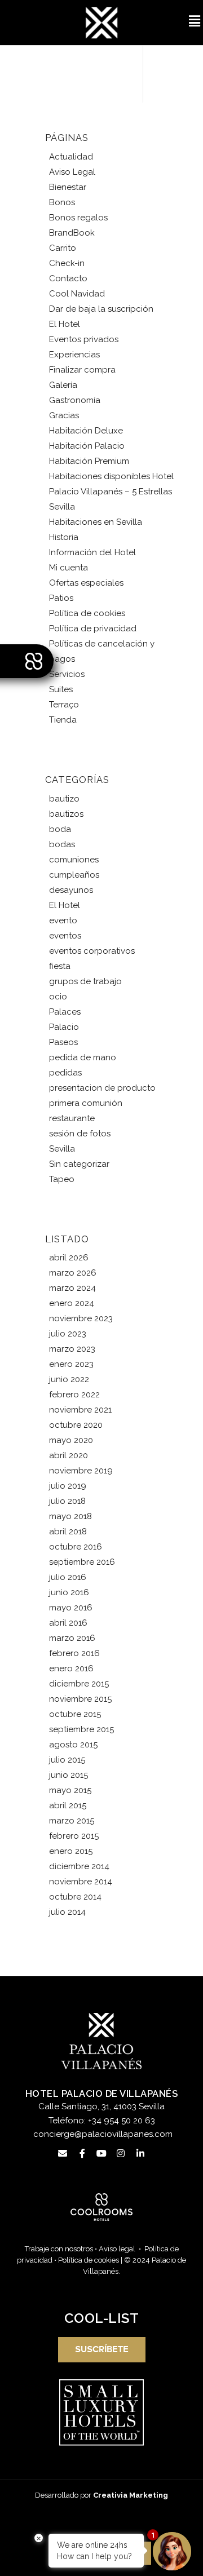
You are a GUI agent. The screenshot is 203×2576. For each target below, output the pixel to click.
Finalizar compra (82, 370)
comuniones (74, 860)
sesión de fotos (80, 1134)
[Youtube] (101, 2153)
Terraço (64, 705)
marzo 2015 (72, 1821)
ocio (58, 997)
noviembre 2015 (80, 1699)
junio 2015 (69, 1775)
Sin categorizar (79, 1164)
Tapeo (62, 1179)
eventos (65, 936)
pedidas (65, 1073)
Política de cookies (87, 613)
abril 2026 (69, 1258)
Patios (61, 598)
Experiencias (74, 355)
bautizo (64, 799)
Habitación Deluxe (86, 431)
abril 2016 (68, 1623)
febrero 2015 (74, 1836)
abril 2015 (68, 1805)
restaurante (72, 1118)
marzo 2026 (73, 1273)
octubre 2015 (75, 1714)
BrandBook (72, 233)
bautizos (66, 814)
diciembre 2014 (79, 1866)
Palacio (64, 1027)
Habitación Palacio (87, 446)
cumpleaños (74, 875)
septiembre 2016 (82, 1562)
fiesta (60, 966)
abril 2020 (69, 1455)
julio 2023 (68, 1334)
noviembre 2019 (81, 1471)
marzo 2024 (72, 1288)
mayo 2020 (71, 1440)
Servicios (67, 674)
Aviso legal (117, 2249)
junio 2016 (69, 1592)
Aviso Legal (72, 172)
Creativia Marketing (131, 2495)
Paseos (63, 1042)
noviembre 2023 (81, 1318)
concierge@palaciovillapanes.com (103, 2134)
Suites (61, 689)
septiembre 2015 (81, 1729)
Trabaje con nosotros (59, 2249)
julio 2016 (68, 1577)
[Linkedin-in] (140, 2153)
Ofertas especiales (86, 583)
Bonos (62, 202)
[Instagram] (121, 2153)
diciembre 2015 (79, 1684)
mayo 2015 (70, 1790)
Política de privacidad (93, 628)
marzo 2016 (72, 1638)
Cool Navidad (77, 294)
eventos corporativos (92, 951)
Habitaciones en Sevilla (96, 522)
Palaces (65, 1012)
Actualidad (71, 157)
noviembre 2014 (81, 1882)
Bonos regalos (78, 218)
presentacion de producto (102, 1088)
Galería (63, 385)
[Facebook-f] (82, 2153)
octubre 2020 (76, 1425)
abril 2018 (68, 1532)
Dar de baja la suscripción (101, 309)
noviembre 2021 (80, 1410)
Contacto (68, 278)
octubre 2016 (76, 1547)
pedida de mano (83, 1057)
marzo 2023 (72, 1349)
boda (60, 829)
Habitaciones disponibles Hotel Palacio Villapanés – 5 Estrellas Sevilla (111, 492)
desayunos (71, 890)
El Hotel (65, 324)
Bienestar (68, 187)
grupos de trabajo (85, 981)
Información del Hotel (92, 552)
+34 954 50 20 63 (122, 2121)
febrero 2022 (74, 1395)
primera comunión (86, 1103)
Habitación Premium (89, 461)
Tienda (63, 720)
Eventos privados (84, 339)
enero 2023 (71, 1364)
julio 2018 (67, 1501)
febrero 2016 (74, 1653)
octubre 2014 (75, 1897)
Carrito (63, 248)
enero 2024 (72, 1303)
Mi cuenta (69, 568)
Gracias (64, 415)
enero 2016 (71, 1668)
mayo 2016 (71, 1608)
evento (63, 920)
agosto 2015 (73, 1745)
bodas (62, 844)
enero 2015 (71, 1851)
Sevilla (62, 1149)
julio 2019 (68, 1486)
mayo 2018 (70, 1516)
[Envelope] (63, 2153)
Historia (64, 537)
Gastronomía (75, 400)
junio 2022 (69, 1379)
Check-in (67, 263)
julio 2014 (67, 1912)
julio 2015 (67, 1760)
